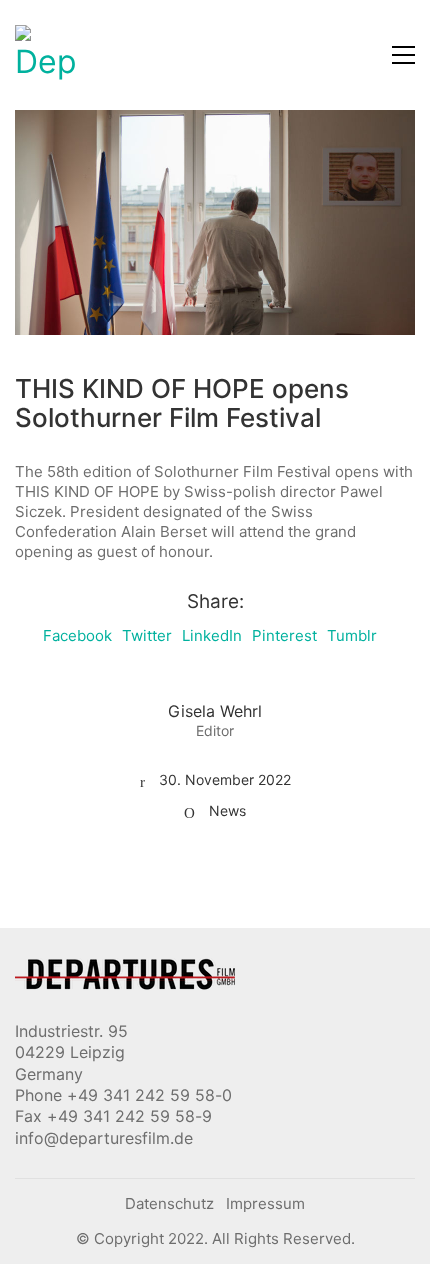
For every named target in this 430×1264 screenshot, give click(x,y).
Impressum (265, 1203)
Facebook (77, 635)
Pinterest (284, 635)
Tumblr (352, 635)
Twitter (147, 635)
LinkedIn (212, 635)
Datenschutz (169, 1203)
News (227, 810)
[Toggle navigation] (403, 55)
